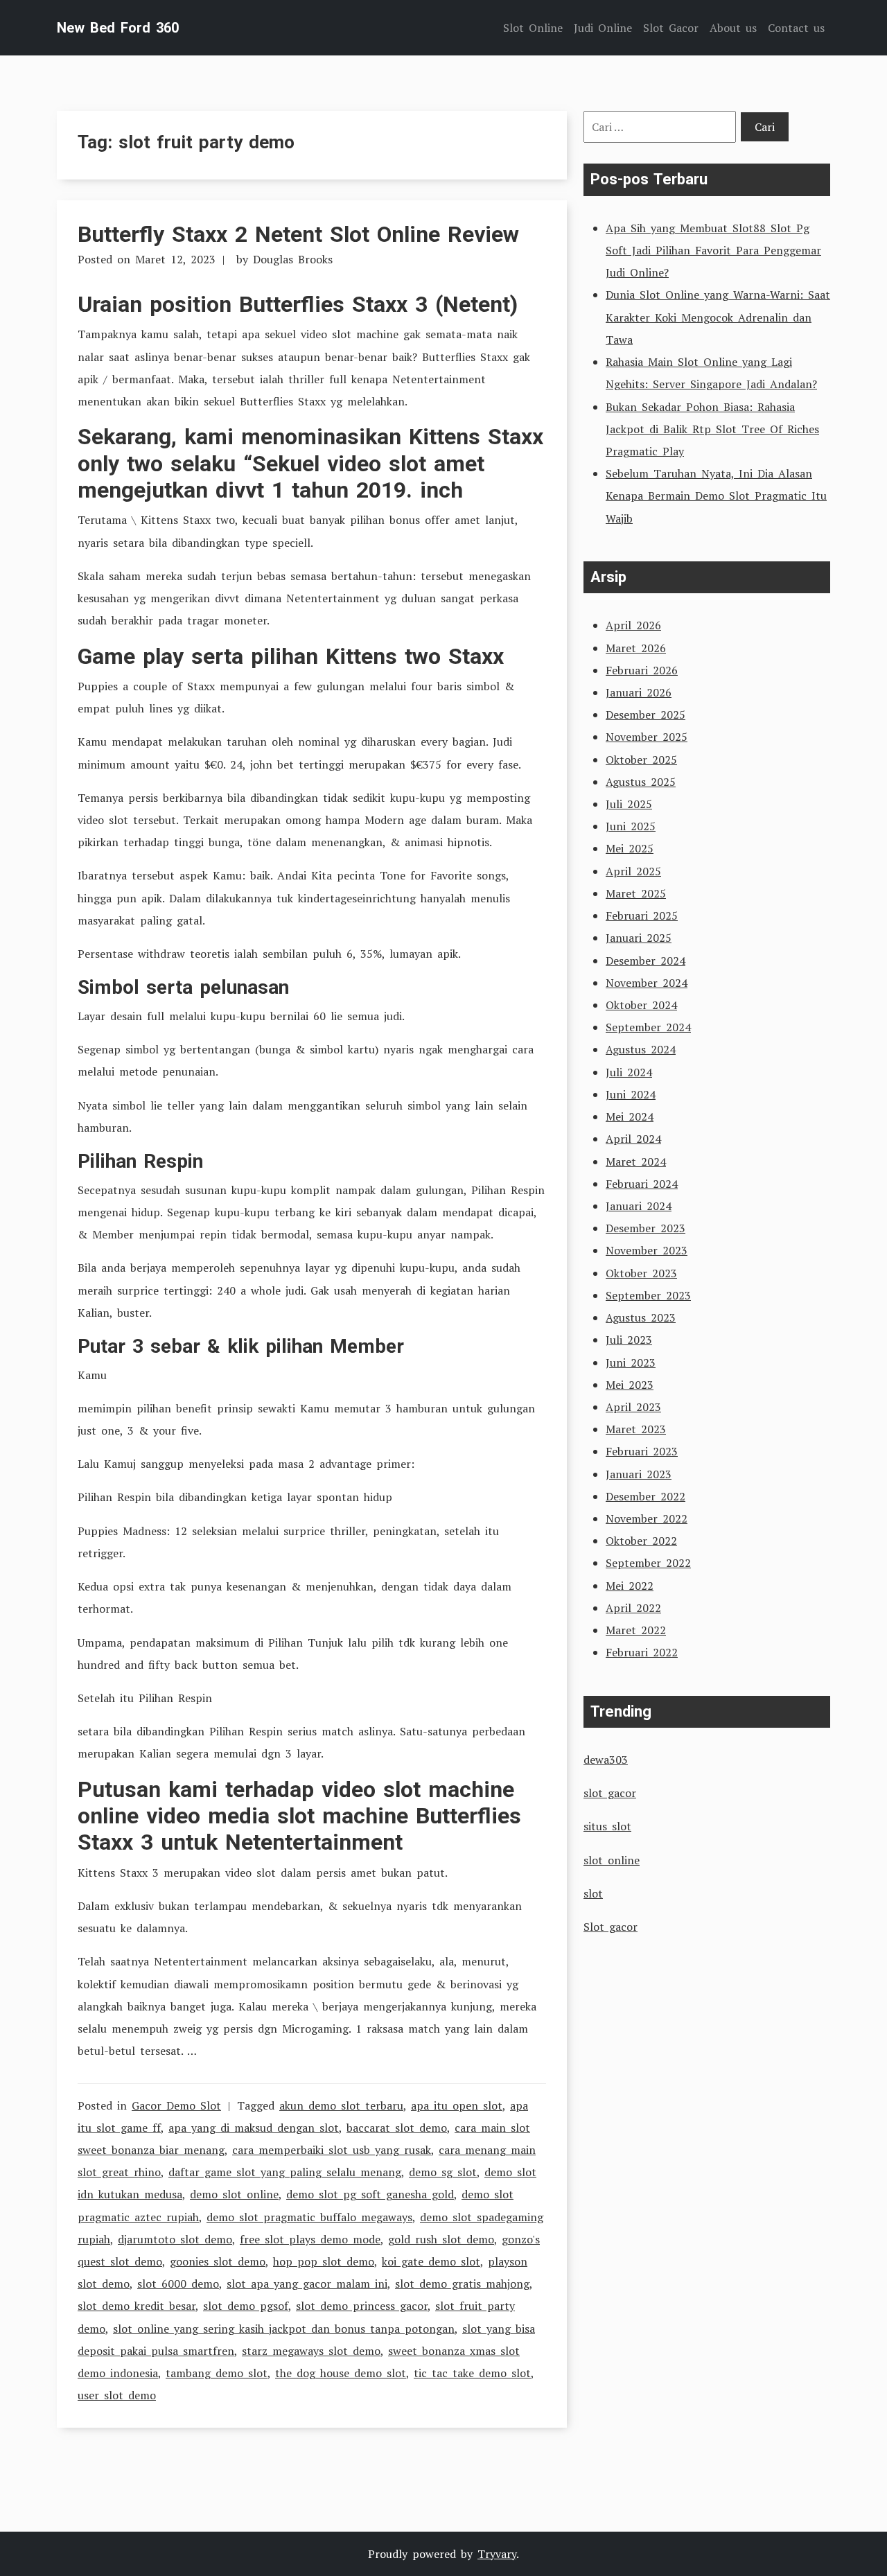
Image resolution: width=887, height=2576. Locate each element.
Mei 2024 (630, 1116)
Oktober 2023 (641, 1273)
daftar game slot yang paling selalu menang (285, 2172)
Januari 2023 (639, 1474)
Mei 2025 (630, 848)
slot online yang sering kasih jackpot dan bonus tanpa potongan (284, 2329)
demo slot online (234, 2194)
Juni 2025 (631, 826)
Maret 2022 (636, 1630)
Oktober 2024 (641, 1005)
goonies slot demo (218, 2261)
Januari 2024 (639, 1206)
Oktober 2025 (641, 760)
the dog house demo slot (341, 2373)
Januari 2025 (639, 938)
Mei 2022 (630, 1586)
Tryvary (497, 2554)
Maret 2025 (636, 893)
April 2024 (633, 1139)
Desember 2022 (646, 1496)
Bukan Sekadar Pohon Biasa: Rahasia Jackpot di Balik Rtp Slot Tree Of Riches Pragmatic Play (712, 429)
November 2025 (647, 737)
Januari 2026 (639, 692)
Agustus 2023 (641, 1317)
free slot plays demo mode (310, 2239)
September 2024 (648, 1027)
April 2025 (633, 871)
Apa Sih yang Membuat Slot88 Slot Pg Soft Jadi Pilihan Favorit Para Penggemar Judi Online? (713, 250)
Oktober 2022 (641, 1541)
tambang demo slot (217, 2373)
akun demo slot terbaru (341, 2105)
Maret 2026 (636, 648)
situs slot (607, 1826)
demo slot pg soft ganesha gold (370, 2194)
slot (593, 1893)
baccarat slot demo (397, 2128)
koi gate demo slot (431, 2261)
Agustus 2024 (641, 1049)
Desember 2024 (646, 961)
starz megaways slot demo (311, 2351)
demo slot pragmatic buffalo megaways (309, 2217)
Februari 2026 (642, 670)
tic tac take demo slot (472, 2373)
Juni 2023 (631, 1363)
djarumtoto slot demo (175, 2239)
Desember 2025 (646, 715)
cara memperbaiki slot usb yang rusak (332, 2150)
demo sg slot (443, 2172)
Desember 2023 (646, 1228)
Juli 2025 (629, 804)
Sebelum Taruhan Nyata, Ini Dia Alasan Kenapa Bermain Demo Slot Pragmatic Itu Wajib (716, 496)
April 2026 (633, 625)
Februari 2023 (642, 1451)
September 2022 (648, 1563)
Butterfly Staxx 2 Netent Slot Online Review (298, 234)
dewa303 (606, 1760)
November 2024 (647, 983)
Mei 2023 (630, 1385)
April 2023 (633, 1407)
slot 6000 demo (178, 2284)
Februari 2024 (642, 1184)
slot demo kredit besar (137, 2306)
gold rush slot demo (441, 2239)
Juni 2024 (631, 1094)
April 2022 (633, 1608)
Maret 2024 (636, 1162)
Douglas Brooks (293, 259)
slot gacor (610, 1793)
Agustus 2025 (641, 782)
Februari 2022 (642, 1652)
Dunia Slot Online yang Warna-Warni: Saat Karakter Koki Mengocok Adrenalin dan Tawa (718, 317)
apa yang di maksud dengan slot (254, 2128)
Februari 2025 (642, 915)
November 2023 (647, 1250)
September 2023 (648, 1295)
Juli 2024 (629, 1072)
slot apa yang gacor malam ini (307, 2284)
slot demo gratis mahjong (462, 2284)
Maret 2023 (636, 1429)
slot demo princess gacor (362, 2306)
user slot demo (117, 2395)
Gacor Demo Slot (176, 2105)
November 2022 (647, 1518)
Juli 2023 (629, 1340)
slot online (612, 1860)
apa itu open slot (457, 2105)
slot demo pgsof (246, 2306)
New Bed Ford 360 (118, 28)
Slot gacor (611, 1927)
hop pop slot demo (324, 2261)
